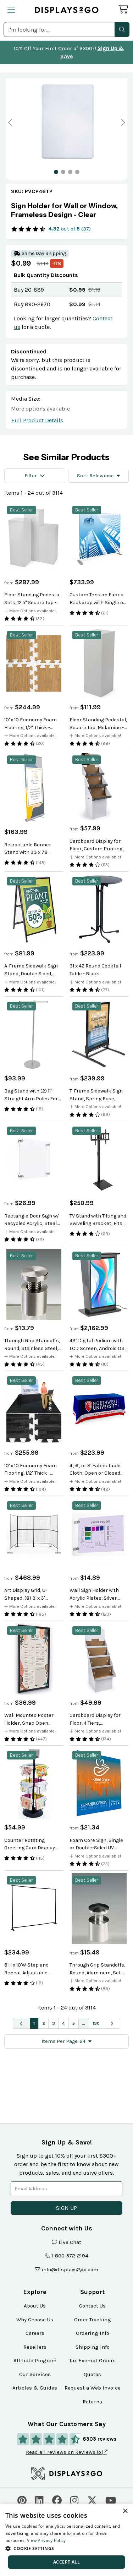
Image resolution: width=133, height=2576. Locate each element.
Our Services (35, 2374)
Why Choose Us (35, 2320)
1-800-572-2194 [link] (70, 2256)
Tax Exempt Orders (92, 2360)
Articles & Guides (35, 2388)
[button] (122, 29)
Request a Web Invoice (93, 2388)
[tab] (56, 172)
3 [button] (54, 2023)
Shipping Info (93, 2347)
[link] (66, 210)
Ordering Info (93, 2333)
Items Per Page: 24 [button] (63, 2041)
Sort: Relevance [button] (95, 476)
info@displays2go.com (70, 2269)
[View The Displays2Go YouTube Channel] (111, 2499)
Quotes (92, 2374)
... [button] (84, 2023)
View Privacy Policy (46, 2540)
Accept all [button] (66, 2562)
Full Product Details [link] (37, 420)
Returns (92, 2402)
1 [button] (34, 2023)
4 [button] (63, 2023)
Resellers (35, 2347)
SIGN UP (66, 2208)
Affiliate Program (35, 2360)
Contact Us (92, 2306)
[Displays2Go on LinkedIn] (39, 2499)
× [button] (125, 2511)
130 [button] (96, 2023)
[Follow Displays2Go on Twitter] (92, 2499)
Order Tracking (93, 2320)
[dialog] (66, 2540)
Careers (35, 2333)
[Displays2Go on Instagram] (74, 2499)
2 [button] (44, 2023)
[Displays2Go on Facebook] (57, 2499)
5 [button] (73, 2023)
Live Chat (70, 2242)
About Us (35, 2306)
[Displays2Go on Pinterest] (22, 2499)
